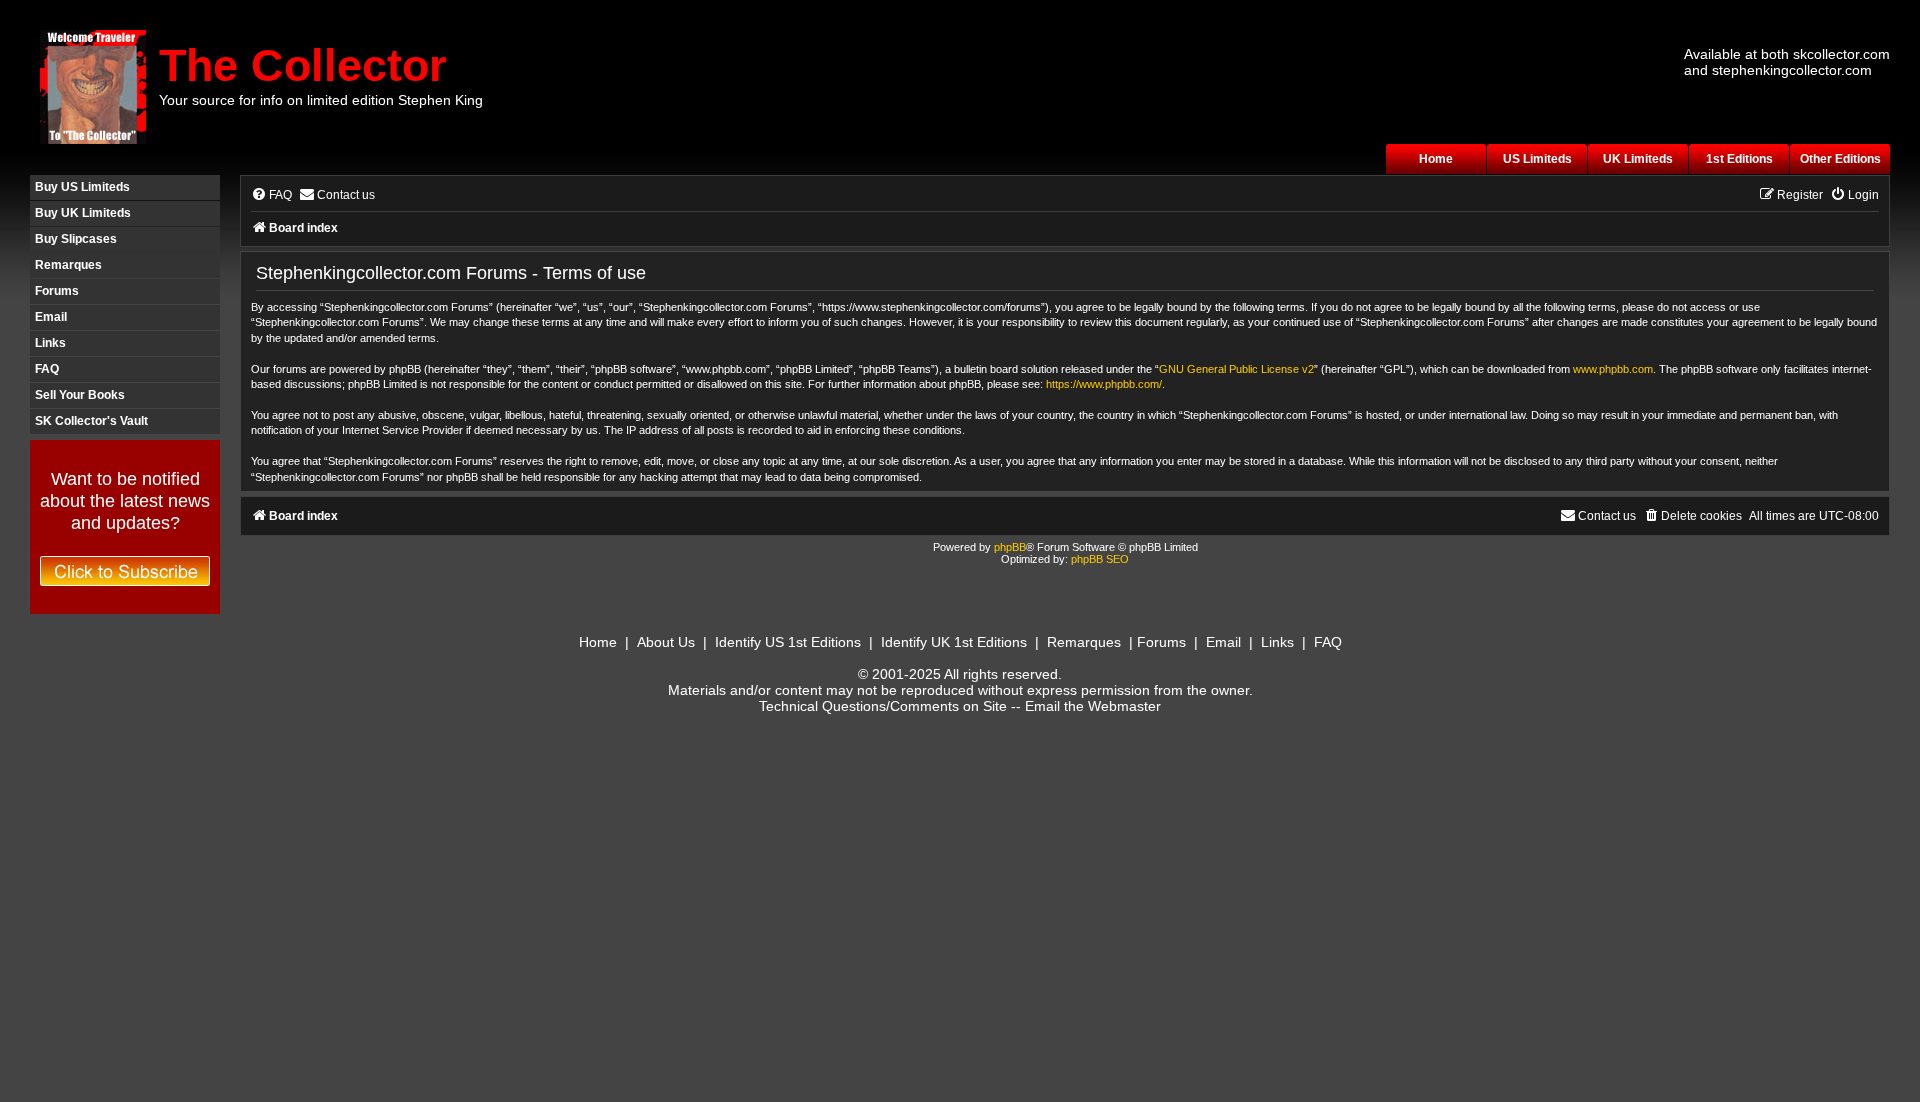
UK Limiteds (1638, 159)
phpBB (1010, 547)
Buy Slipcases (76, 239)
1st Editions (1739, 159)
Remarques (68, 265)
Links (50, 343)
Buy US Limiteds (82, 187)
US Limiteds (1537, 159)
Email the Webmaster (1093, 706)
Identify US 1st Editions (788, 642)
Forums (57, 291)
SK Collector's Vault (91, 421)
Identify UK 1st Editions (954, 642)
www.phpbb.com (1613, 369)
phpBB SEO (1100, 559)
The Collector (303, 65)
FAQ (47, 369)
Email (51, 317)
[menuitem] (271, 195)
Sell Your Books (80, 395)
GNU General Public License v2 (1236, 369)
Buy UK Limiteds (83, 213)
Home (1436, 159)
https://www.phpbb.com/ (1104, 384)
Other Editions (1840, 159)
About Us (666, 642)
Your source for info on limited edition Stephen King (321, 100)
